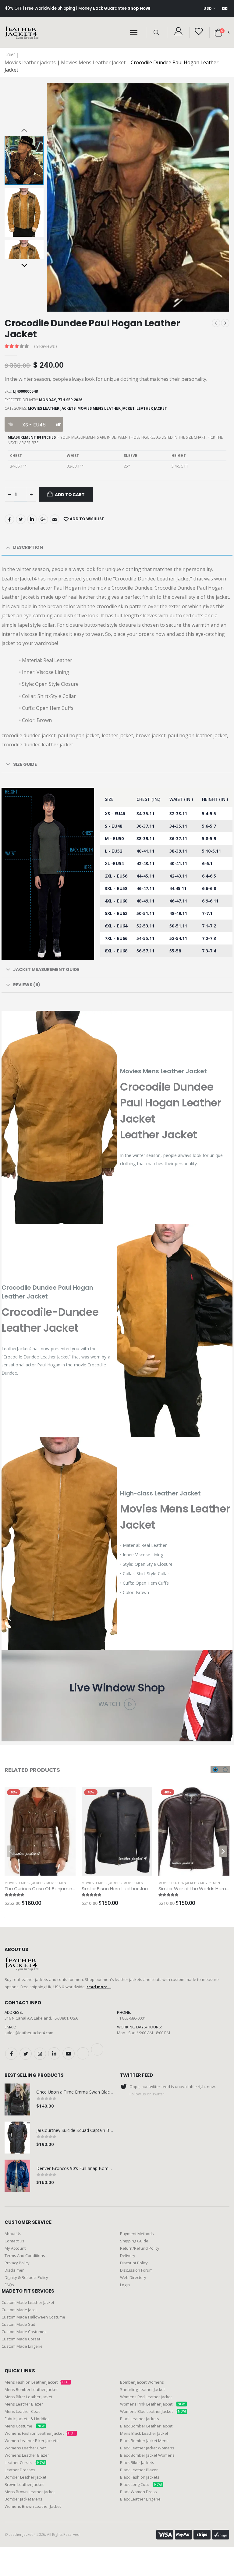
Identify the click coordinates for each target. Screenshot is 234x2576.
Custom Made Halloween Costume (33, 2317)
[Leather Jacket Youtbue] (69, 2053)
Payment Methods (137, 2234)
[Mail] (55, 519)
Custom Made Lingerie (22, 2346)
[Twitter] (21, 519)
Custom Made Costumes (24, 2332)
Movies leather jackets (30, 62)
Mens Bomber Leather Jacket (31, 2389)
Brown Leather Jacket (24, 2484)
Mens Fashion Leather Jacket (37, 2382)
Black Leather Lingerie (140, 2499)
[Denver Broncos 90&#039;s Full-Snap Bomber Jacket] (17, 2176)
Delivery (128, 2255)
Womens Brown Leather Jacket (33, 2506)
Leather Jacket (152, 408)
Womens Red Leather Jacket (146, 2397)
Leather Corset (25, 2462)
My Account (15, 2248)
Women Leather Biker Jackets (32, 2441)
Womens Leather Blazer (27, 2455)
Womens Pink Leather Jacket (153, 2404)
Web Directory (133, 2277)
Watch (110, 1704)
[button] (156, 32)
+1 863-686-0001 (131, 2018)
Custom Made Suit (18, 2324)
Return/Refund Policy (140, 2248)
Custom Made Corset (21, 2339)
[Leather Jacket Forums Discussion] (97, 2049)
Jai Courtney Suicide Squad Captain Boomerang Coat (89, 2130)
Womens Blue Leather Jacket (153, 2411)
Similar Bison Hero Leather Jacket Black (125, 1889)
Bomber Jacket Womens (142, 2382)
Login (125, 2285)
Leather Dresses (20, 2470)
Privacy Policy (17, 2263)
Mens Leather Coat (22, 2411)
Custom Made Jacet (19, 2310)
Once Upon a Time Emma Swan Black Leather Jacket (89, 2092)
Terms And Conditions (25, 2255)
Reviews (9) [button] (27, 985)
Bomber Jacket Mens (23, 2499)
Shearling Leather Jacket (142, 2389)
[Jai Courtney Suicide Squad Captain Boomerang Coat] (17, 2138)
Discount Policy (134, 2263)
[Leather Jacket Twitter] (26, 2054)
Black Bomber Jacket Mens (144, 2441)
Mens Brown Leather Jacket (30, 2492)
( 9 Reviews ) (45, 346)
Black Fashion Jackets (140, 2477)
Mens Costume (25, 2426)
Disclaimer (14, 2270)
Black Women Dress (138, 2492)
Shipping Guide (134, 2241)
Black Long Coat (141, 2484)
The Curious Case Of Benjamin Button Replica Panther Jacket (73, 1889)
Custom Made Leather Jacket (28, 2302)
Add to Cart (70, 495)
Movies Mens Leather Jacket (93, 62)
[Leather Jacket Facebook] (11, 2054)
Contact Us (14, 2241)
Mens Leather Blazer (24, 2404)
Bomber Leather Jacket (25, 2477)
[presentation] (58, 197)
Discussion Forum (136, 2270)
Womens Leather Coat (25, 2448)
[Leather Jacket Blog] (83, 2053)
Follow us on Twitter (147, 2094)
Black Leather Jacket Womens (147, 2448)
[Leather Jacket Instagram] (40, 2054)
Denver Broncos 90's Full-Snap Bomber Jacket (82, 2168)
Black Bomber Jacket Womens (147, 2455)
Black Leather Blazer (139, 2470)
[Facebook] (9, 519)
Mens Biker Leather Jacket (28, 2397)
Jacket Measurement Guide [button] (46, 969)
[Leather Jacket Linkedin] (54, 2053)
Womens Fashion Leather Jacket (40, 2433)
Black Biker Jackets (137, 2462)
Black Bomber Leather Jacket (146, 2426)
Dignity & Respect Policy (26, 2277)
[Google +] (43, 519)
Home (10, 55)
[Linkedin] (32, 519)
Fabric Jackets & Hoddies (27, 2419)
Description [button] (28, 547)
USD (208, 8)
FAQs (9, 2285)
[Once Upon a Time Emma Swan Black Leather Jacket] (17, 2099)
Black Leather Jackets (140, 2419)
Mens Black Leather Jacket (144, 2433)
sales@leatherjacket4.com (29, 2033)
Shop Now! (139, 8)
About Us (13, 2234)
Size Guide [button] (25, 764)
